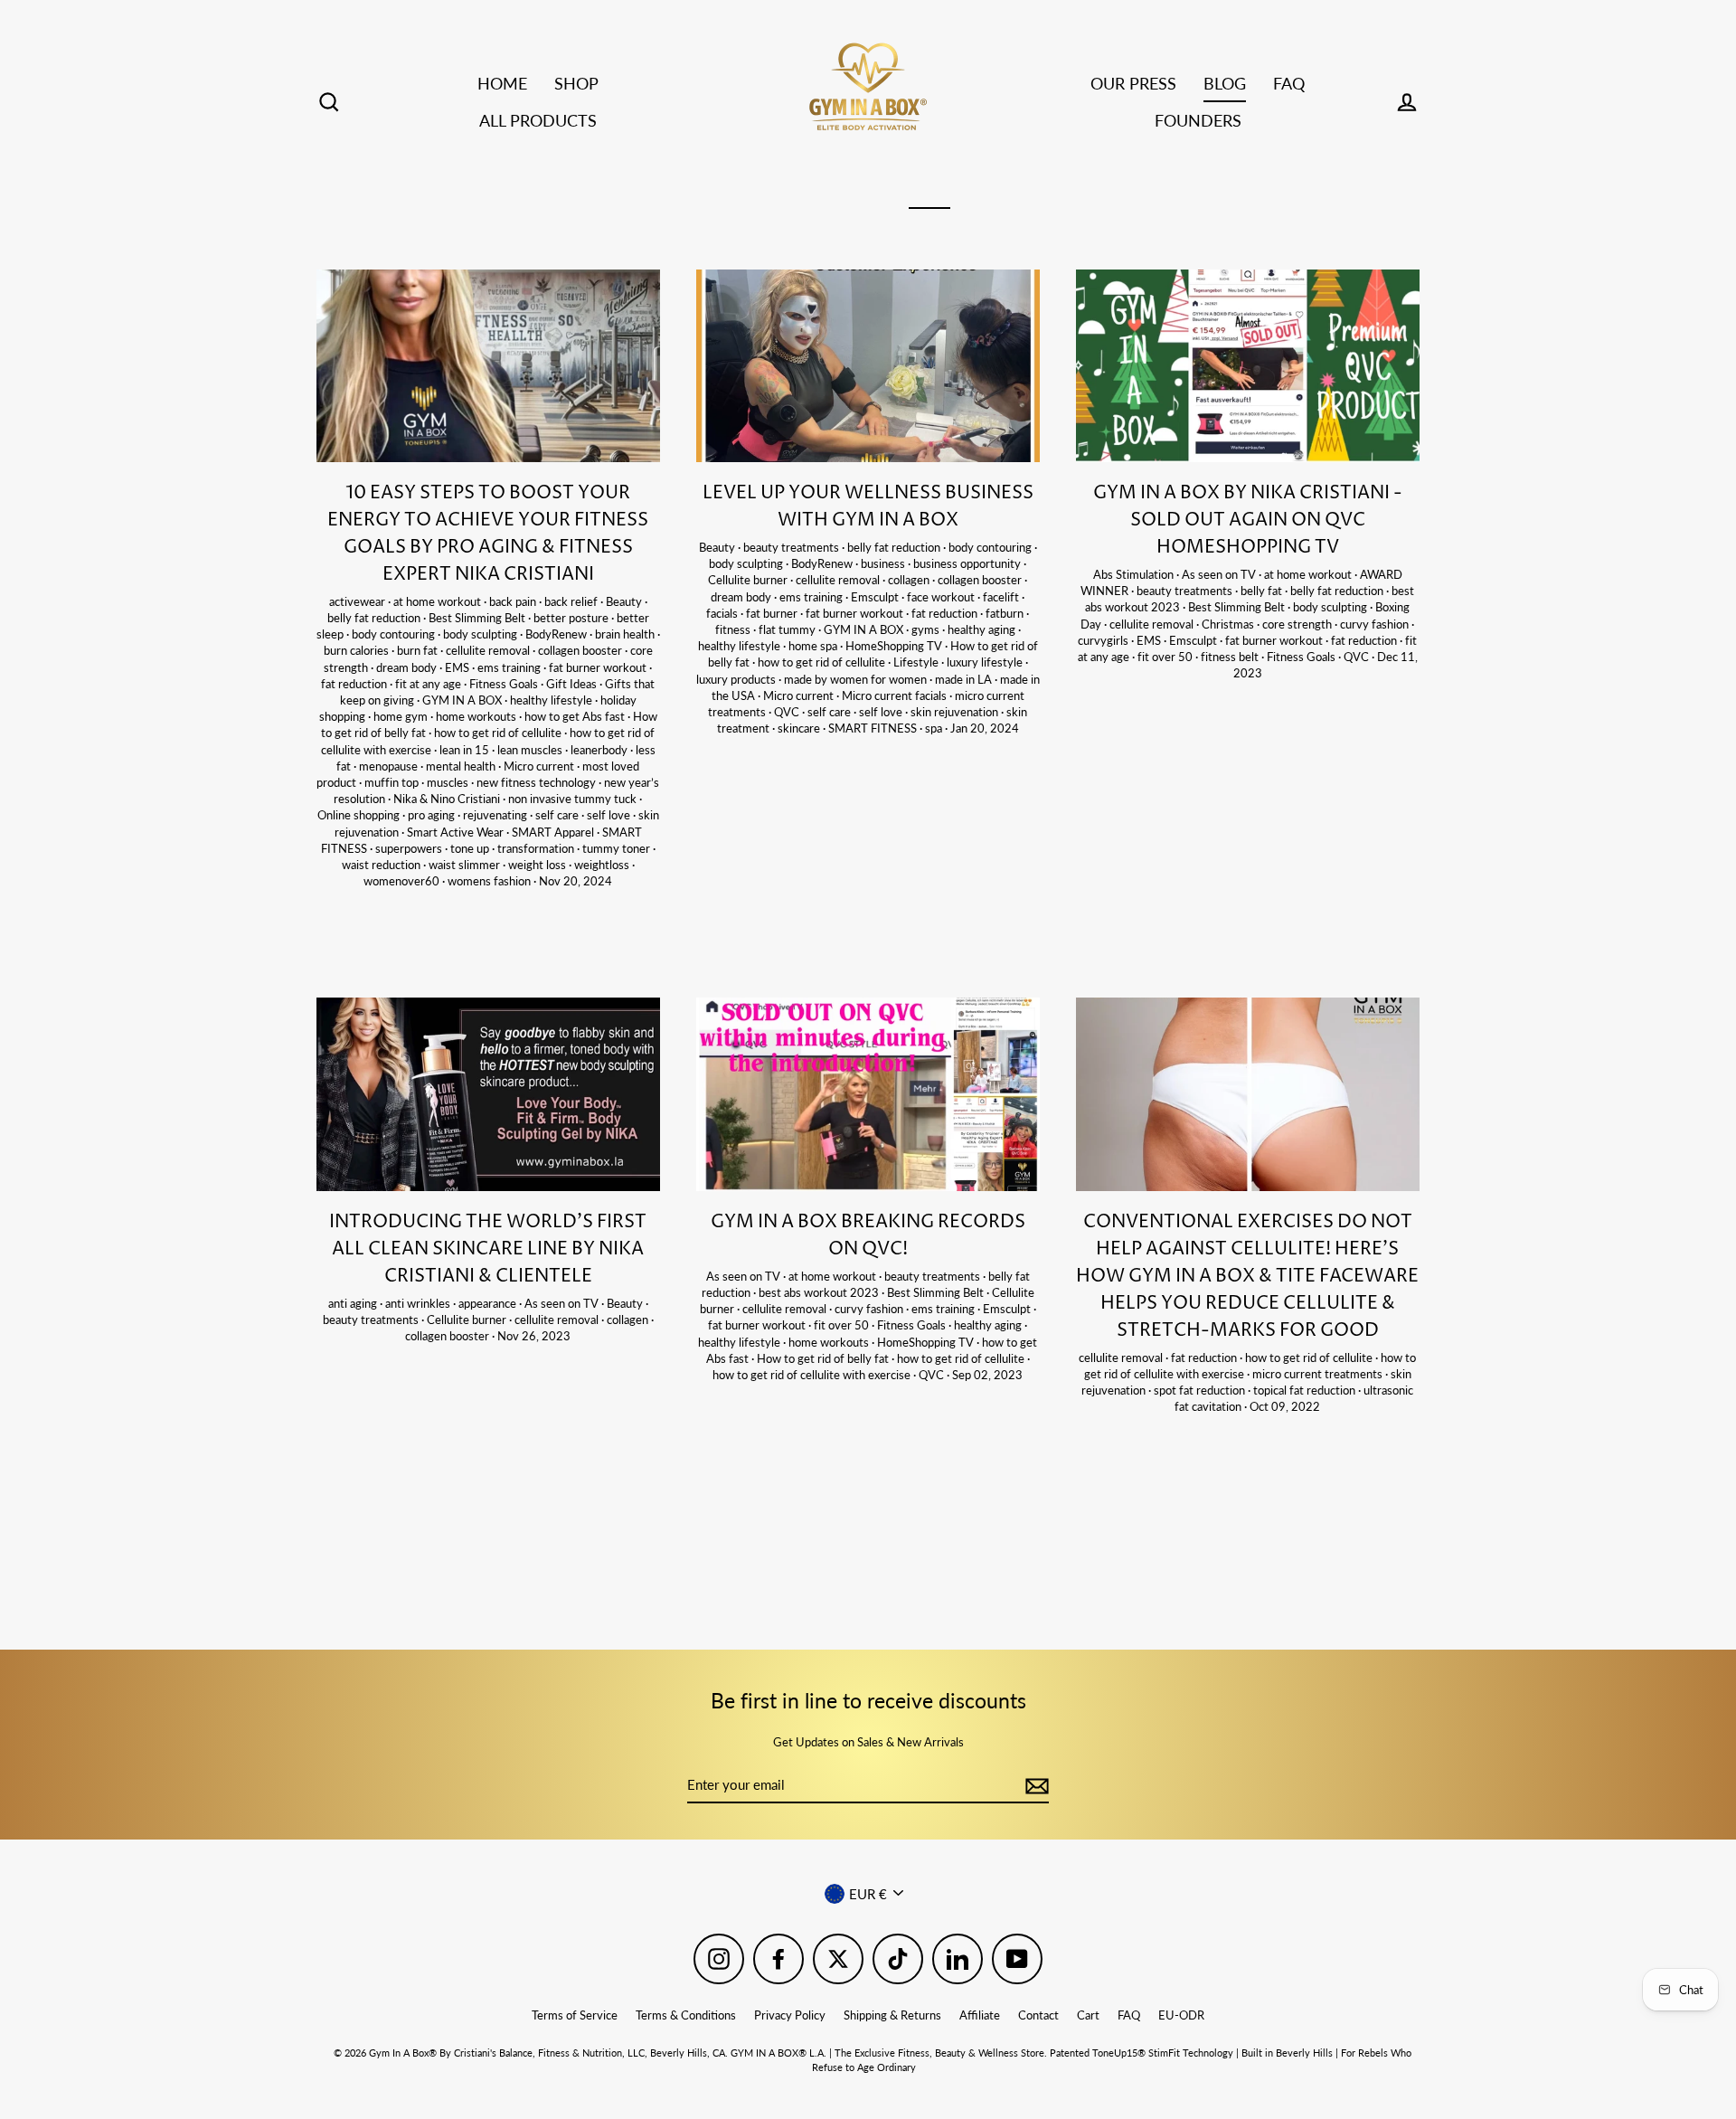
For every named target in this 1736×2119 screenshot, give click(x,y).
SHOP (576, 83)
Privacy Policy (790, 2015)
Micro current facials (896, 695)
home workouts (477, 716)
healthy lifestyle (552, 700)
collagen (910, 580)
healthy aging (983, 629)
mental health (462, 766)
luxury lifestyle (986, 662)
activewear (359, 601)
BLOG (1225, 83)
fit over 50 (1166, 657)
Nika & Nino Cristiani (448, 799)
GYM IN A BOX (463, 700)
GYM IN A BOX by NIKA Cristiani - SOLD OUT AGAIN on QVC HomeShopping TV (1248, 520)
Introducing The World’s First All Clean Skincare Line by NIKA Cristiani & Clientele (488, 1249)
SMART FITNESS (874, 728)
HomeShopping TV (895, 646)
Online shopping (360, 815)
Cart (1088, 2015)
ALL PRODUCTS (538, 120)
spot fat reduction (1201, 1390)
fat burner (773, 613)
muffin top (393, 782)
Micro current (540, 766)
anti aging (354, 1303)
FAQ (1289, 83)
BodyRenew (557, 634)
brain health (626, 634)
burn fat (419, 650)
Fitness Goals (505, 684)
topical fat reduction (1306, 1390)
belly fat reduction (375, 618)
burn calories (358, 650)
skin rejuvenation (956, 712)
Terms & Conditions (686, 2015)
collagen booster (581, 650)
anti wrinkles (419, 1303)
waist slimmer (466, 865)
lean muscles (531, 750)
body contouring (395, 634)
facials (723, 613)
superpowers (410, 848)
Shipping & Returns (892, 2015)
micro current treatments (1319, 1374)
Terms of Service (575, 2015)
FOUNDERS (1198, 120)
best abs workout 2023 (820, 1292)
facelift (1002, 597)
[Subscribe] (1034, 1786)
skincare (800, 728)
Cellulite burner (749, 580)
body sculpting (481, 634)
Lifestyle (917, 662)
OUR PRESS (1133, 83)
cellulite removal (489, 650)
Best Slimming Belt (478, 618)
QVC (788, 712)
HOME (502, 83)
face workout (942, 597)
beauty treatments (793, 547)
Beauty (625, 601)
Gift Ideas (573, 684)
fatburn (1006, 613)
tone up (471, 848)
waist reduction (382, 865)
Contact (1038, 2015)
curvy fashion (1376, 624)
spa (935, 728)
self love (610, 815)
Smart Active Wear (457, 832)
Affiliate (980, 2015)
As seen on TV (1220, 574)
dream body (408, 667)
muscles (449, 782)
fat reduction (355, 684)
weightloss (603, 865)
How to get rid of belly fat (824, 1358)
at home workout (439, 601)
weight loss (538, 865)
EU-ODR (1181, 2015)
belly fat (1263, 591)
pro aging (433, 815)
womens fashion (491, 881)
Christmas (1229, 624)
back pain (514, 601)
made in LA (965, 679)
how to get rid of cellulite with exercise (813, 1375)
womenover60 (403, 881)
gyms (927, 629)
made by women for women (857, 679)
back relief (572, 601)
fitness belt (1231, 657)
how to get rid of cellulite (499, 733)
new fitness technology (538, 782)
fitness (734, 629)
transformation (537, 848)
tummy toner (618, 848)
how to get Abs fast (576, 716)
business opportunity (968, 563)
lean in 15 (466, 750)
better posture (572, 618)
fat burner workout (599, 667)
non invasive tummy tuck (574, 799)
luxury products (737, 679)
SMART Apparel (554, 832)
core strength (1298, 624)
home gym (402, 716)
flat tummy (788, 629)
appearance (489, 1303)
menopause (390, 766)
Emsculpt (876, 597)
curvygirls (1104, 640)
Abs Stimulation (1135, 574)
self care (558, 815)
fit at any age (429, 684)
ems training (510, 667)
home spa (814, 646)
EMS (458, 667)
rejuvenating (496, 815)
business (884, 563)
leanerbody (600, 750)
